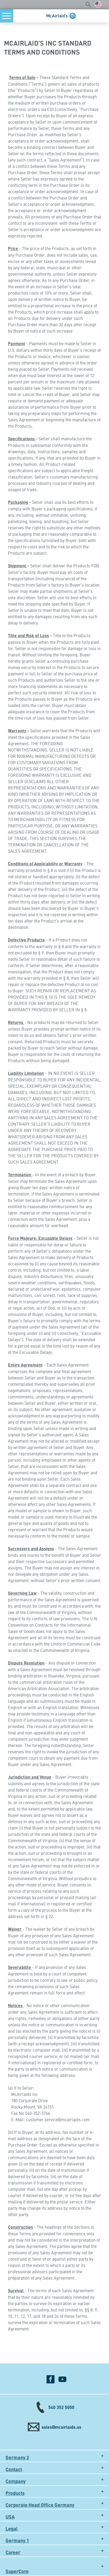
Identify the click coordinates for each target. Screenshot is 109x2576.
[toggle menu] (7, 16)
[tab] (54, 2456)
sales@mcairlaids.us (61, 2427)
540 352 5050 (61, 2407)
